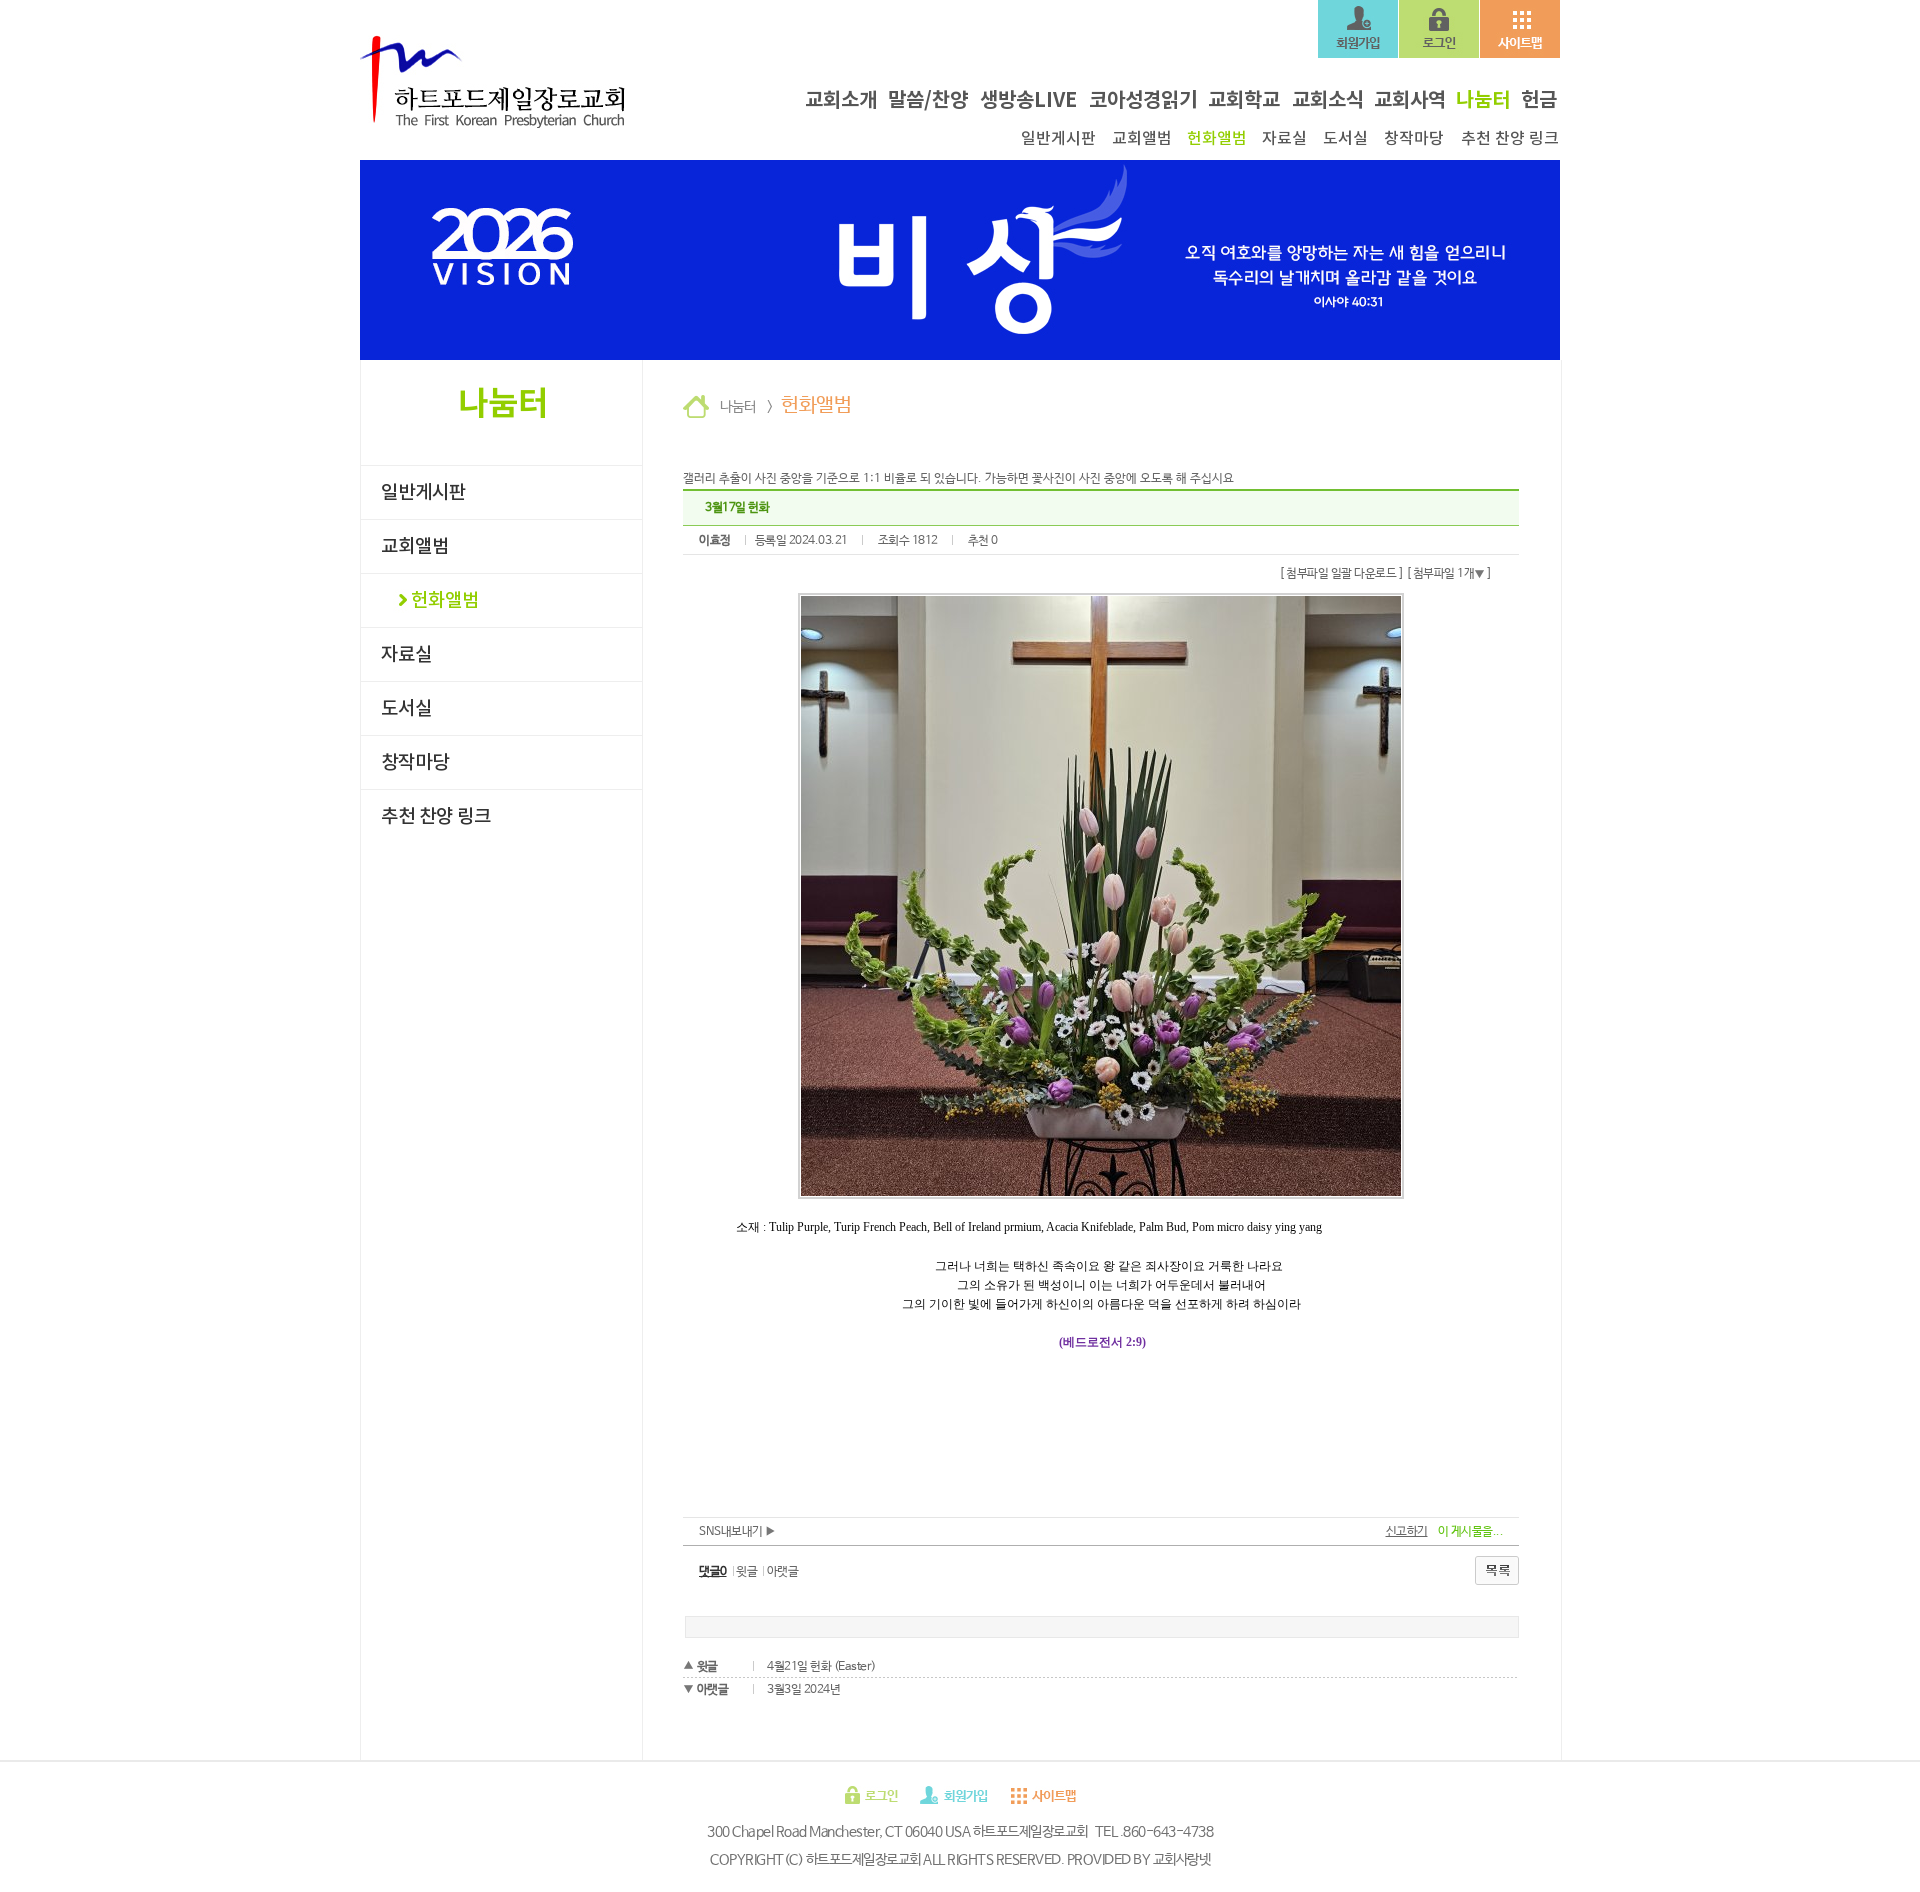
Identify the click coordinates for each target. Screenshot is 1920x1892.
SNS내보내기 (732, 1532)
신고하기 (1407, 1532)
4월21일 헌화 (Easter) (821, 1667)
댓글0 (713, 1572)
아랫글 (783, 1572)
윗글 (746, 1572)
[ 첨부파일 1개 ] (1449, 574)
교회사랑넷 (1182, 1860)
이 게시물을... (1471, 1532)
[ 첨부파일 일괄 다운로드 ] (1341, 574)
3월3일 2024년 (803, 1690)
